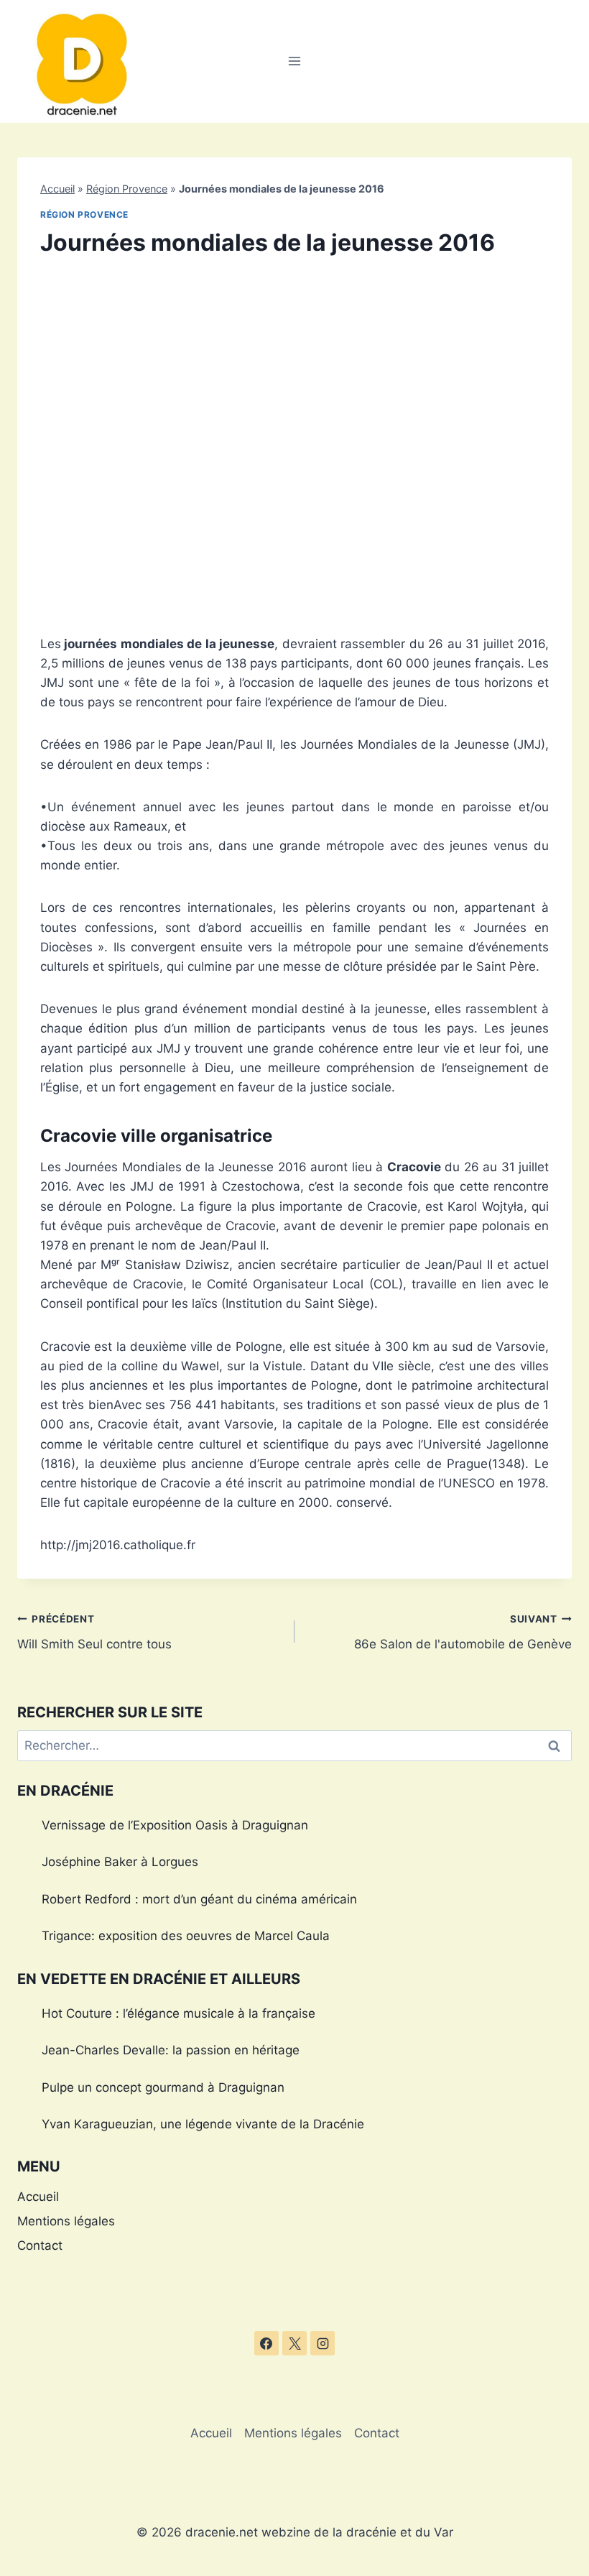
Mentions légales (66, 2221)
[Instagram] (323, 2343)
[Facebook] (266, 2343)
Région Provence (127, 189)
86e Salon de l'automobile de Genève (463, 1632)
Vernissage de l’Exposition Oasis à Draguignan (175, 1825)
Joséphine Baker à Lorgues (120, 1862)
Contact (40, 2245)
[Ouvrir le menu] (295, 61)
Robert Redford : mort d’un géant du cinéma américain (199, 1899)
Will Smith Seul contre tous (94, 1632)
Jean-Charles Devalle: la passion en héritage (171, 2050)
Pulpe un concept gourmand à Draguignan (163, 2087)
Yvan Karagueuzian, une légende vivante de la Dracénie (203, 2124)
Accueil (57, 189)
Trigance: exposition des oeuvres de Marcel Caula (186, 1936)
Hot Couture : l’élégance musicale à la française (178, 2013)
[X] (294, 2343)
